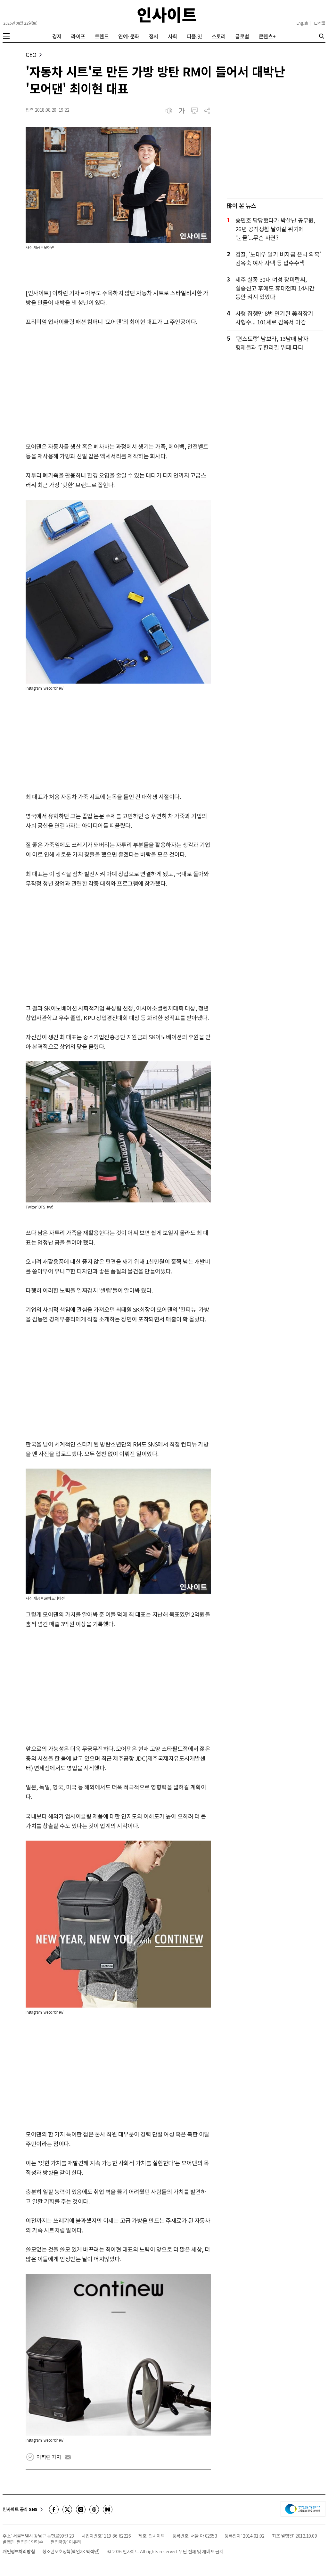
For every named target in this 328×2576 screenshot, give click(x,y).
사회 (172, 36)
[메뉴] (6, 36)
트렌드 (102, 36)
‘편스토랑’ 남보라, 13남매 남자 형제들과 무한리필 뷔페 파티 (272, 343)
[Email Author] (68, 2457)
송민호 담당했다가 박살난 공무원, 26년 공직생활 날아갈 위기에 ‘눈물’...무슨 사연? (275, 229)
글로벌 (242, 36)
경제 (57, 36)
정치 (154, 36)
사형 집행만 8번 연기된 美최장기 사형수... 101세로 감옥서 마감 (274, 317)
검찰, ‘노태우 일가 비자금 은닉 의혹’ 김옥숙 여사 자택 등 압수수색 (278, 258)
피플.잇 (194, 36)
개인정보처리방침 (19, 2551)
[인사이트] (167, 15)
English (302, 23)
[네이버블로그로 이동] (108, 2509)
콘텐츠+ (267, 36)
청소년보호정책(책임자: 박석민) (71, 2551)
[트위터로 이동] (67, 2509)
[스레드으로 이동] (94, 2509)
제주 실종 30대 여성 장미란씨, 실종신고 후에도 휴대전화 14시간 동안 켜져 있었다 (275, 288)
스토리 (219, 36)
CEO (31, 55)
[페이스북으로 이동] (54, 2509)
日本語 (320, 23)
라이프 (78, 36)
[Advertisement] (118, 384)
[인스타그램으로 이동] (81, 2509)
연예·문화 (129, 36)
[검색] (322, 36)
